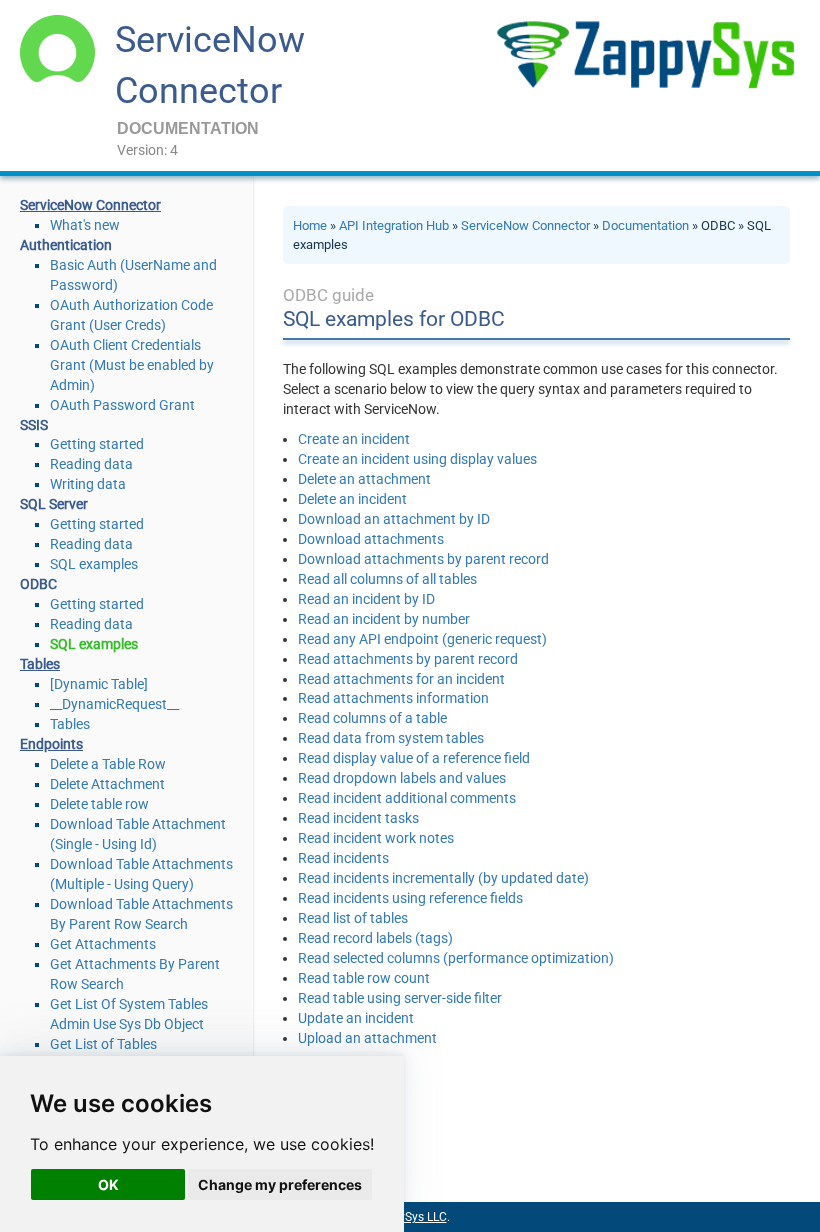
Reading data (91, 464)
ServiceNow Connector (525, 225)
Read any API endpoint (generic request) (422, 639)
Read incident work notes (376, 838)
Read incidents (343, 858)
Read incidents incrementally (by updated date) (443, 878)
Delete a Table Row (108, 764)
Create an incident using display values (417, 459)
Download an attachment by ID (394, 519)
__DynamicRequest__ (114, 704)
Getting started (97, 444)
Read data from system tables (391, 738)
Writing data (88, 484)
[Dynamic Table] (99, 684)
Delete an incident (352, 499)
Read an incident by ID (366, 599)
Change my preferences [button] (280, 1184)
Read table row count (364, 978)
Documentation (645, 225)
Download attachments (371, 539)
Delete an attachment (364, 479)
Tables (70, 724)
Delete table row (99, 804)
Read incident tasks (358, 818)
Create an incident (354, 439)
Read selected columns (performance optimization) (456, 958)
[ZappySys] (645, 54)
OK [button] (108, 1184)
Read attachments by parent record (408, 659)
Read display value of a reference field (414, 758)
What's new (85, 225)
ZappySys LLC (409, 1217)
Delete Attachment (107, 784)
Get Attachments (103, 944)
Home (310, 225)
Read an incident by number (384, 619)
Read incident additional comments (407, 798)
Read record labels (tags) (375, 938)
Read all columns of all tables (387, 579)
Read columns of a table (372, 718)
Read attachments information (393, 698)
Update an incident (356, 1018)
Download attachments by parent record (423, 559)
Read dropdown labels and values (402, 778)
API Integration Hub (394, 225)
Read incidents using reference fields (410, 898)
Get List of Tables (103, 1044)
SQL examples (94, 564)
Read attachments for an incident (401, 679)
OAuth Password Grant (122, 405)
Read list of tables (353, 918)
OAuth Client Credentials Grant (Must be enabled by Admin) (132, 365)
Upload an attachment (367, 1038)
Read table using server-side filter (400, 998)
